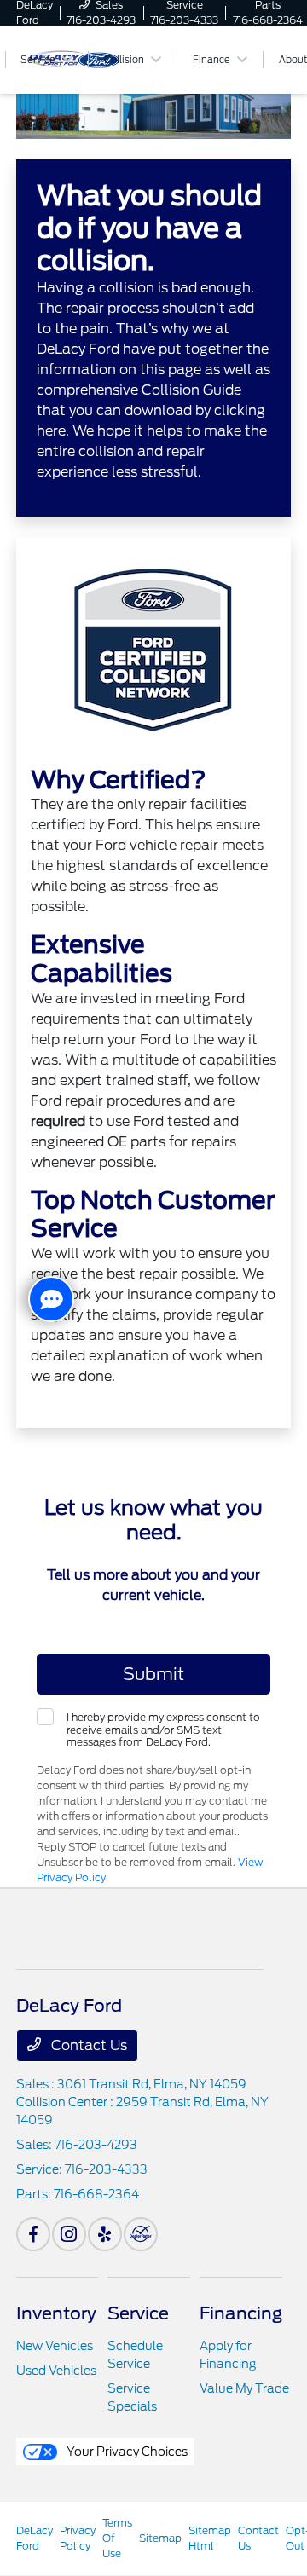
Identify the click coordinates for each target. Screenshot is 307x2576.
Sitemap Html (210, 2538)
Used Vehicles (56, 2371)
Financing (241, 2313)
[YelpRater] (105, 2234)
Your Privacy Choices (126, 2452)
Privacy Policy (78, 2538)
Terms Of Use (117, 2538)
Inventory (56, 2313)
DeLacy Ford (35, 2538)
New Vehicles (55, 2346)
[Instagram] (69, 2234)
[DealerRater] (141, 2234)
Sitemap (160, 2538)
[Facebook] (33, 2234)
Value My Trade (244, 2388)
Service (138, 2313)
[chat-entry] (51, 1299)
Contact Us (87, 2045)
